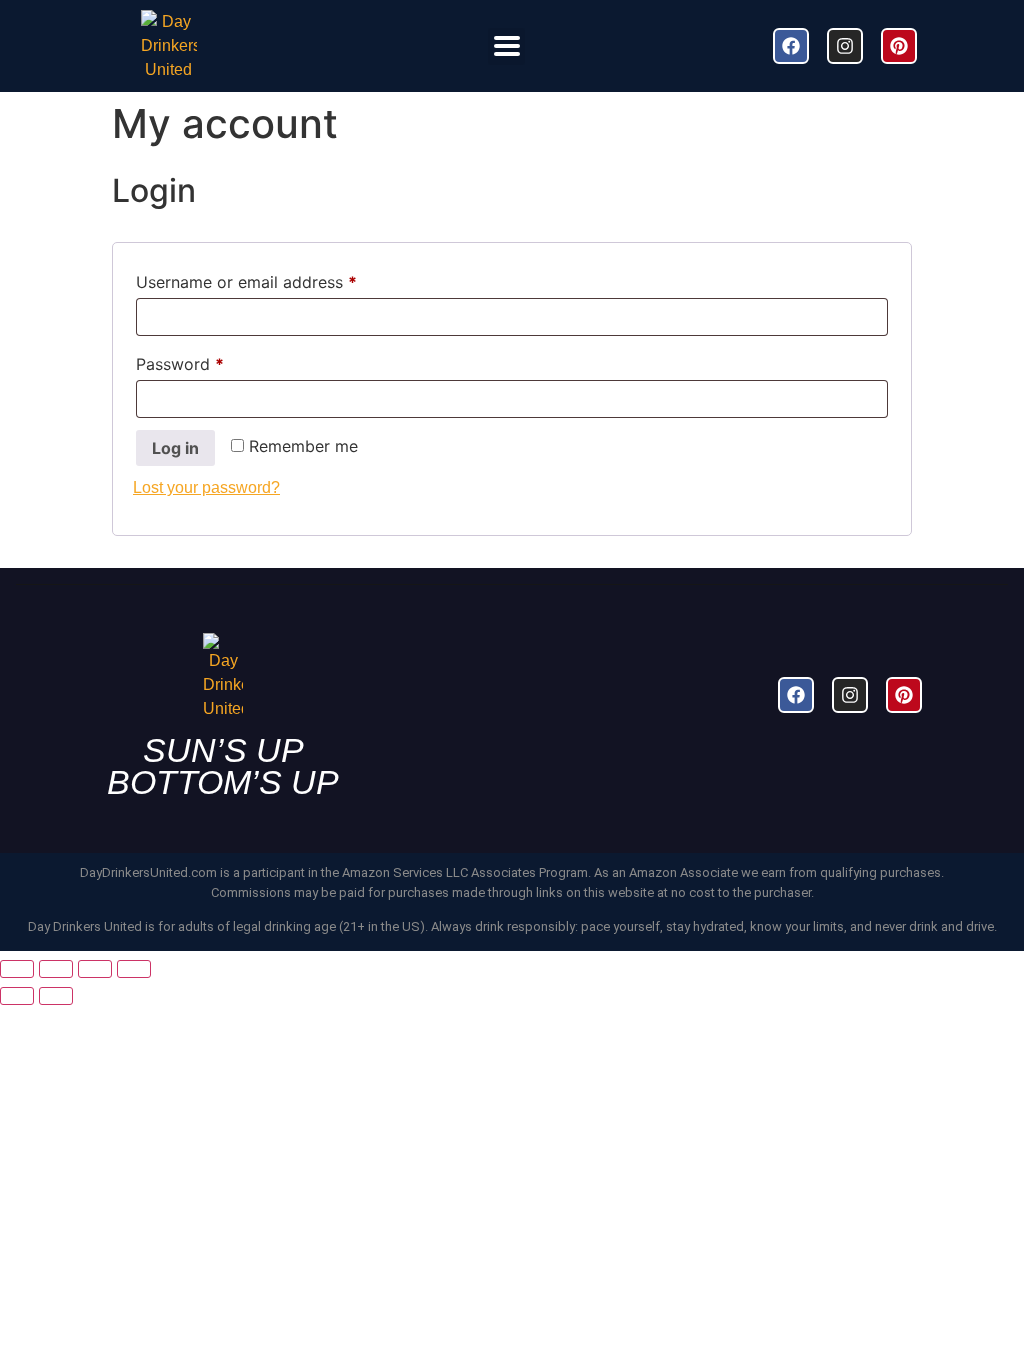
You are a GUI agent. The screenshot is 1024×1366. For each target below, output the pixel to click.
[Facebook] (791, 46)
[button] (506, 46)
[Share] (95, 969)
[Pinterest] (899, 46)
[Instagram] (845, 46)
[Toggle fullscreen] (56, 969)
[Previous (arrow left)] (17, 996)
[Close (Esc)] (134, 969)
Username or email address (279, 279)
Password (213, 361)
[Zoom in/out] (17, 969)
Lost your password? (206, 487)
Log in (175, 448)
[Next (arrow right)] (56, 996)
